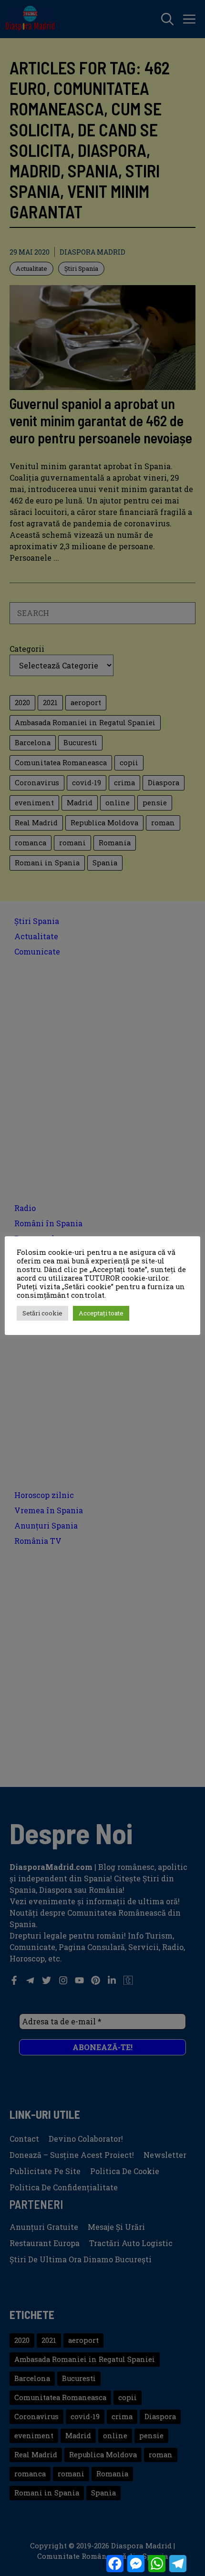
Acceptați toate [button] (101, 1313)
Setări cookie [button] (42, 1313)
